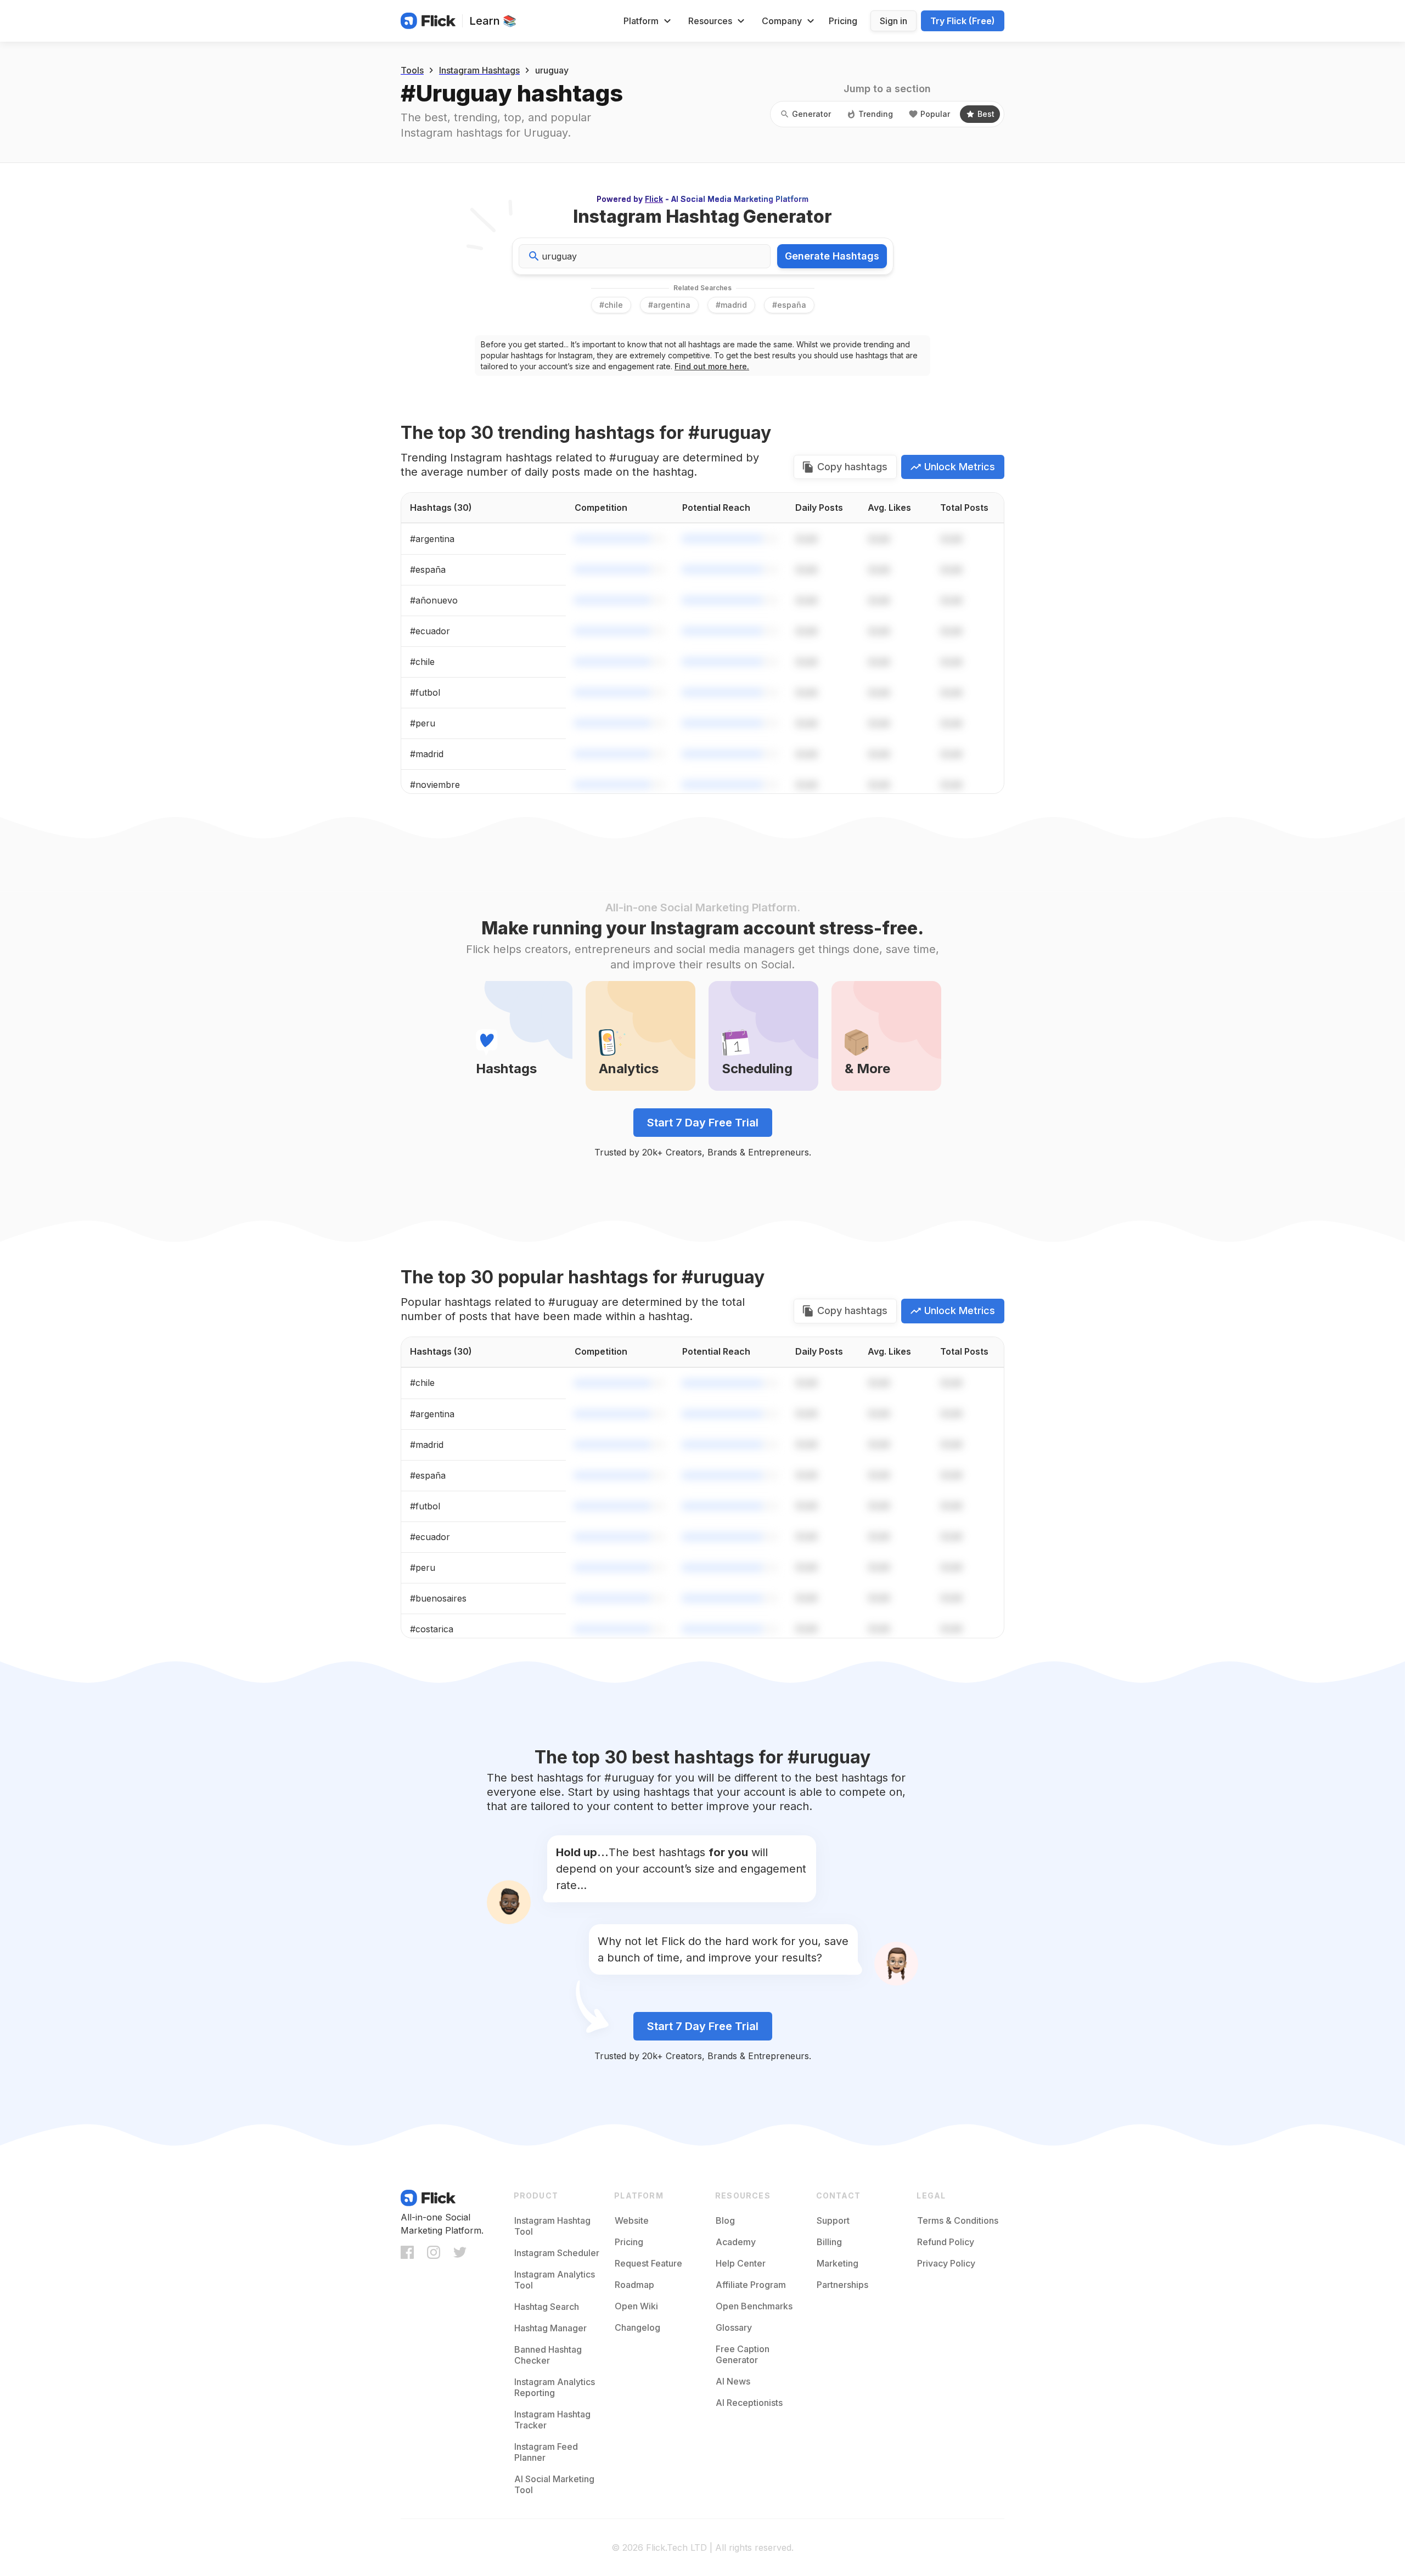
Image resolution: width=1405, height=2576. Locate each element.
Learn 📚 (493, 21)
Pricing (843, 21)
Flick (654, 199)
